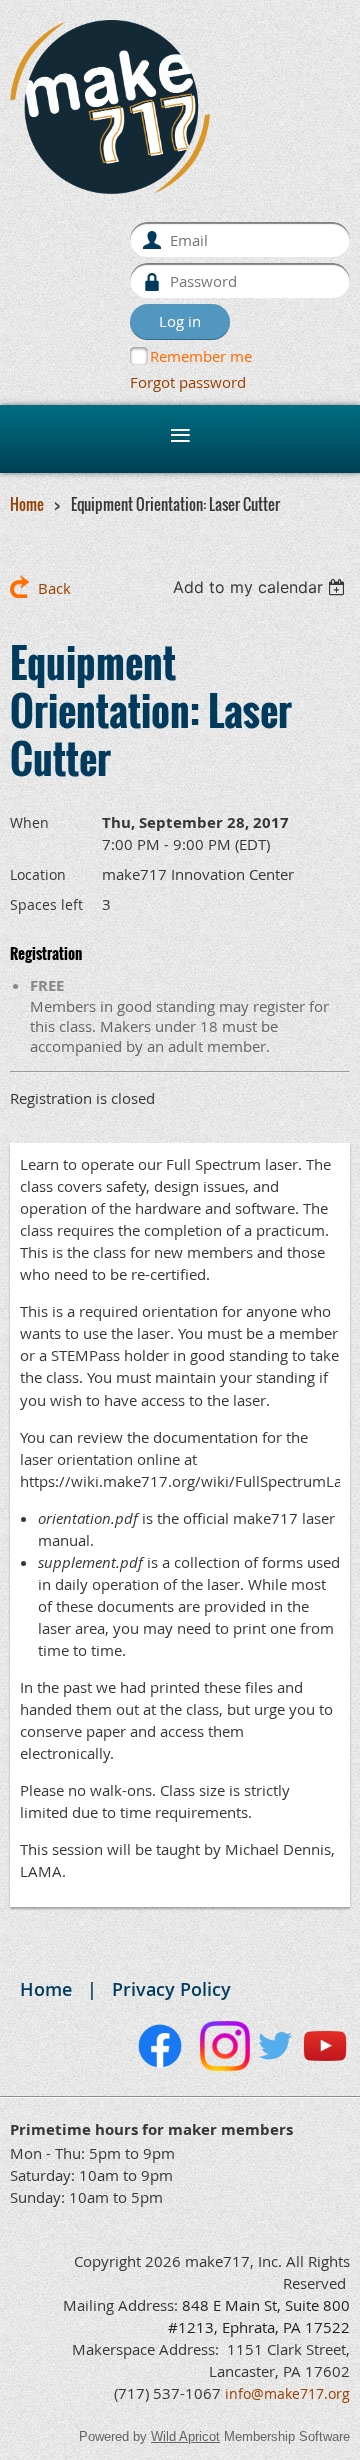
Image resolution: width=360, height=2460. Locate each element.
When (29, 822)
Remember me (201, 356)
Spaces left (46, 904)
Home (27, 504)
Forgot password (188, 382)
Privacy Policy (171, 1989)
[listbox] (261, 587)
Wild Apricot (185, 2436)
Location (38, 874)
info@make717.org (287, 2393)
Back (54, 588)
